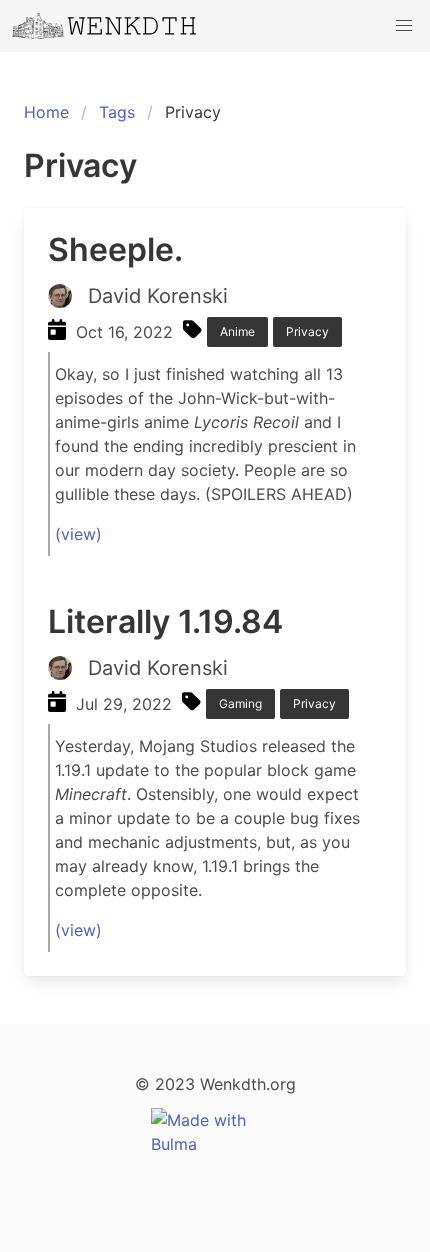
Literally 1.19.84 (165, 621)
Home (46, 112)
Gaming (240, 703)
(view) (78, 534)
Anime (237, 331)
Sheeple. (115, 249)
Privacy (307, 331)
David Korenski (158, 296)
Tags (117, 112)
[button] (404, 26)
